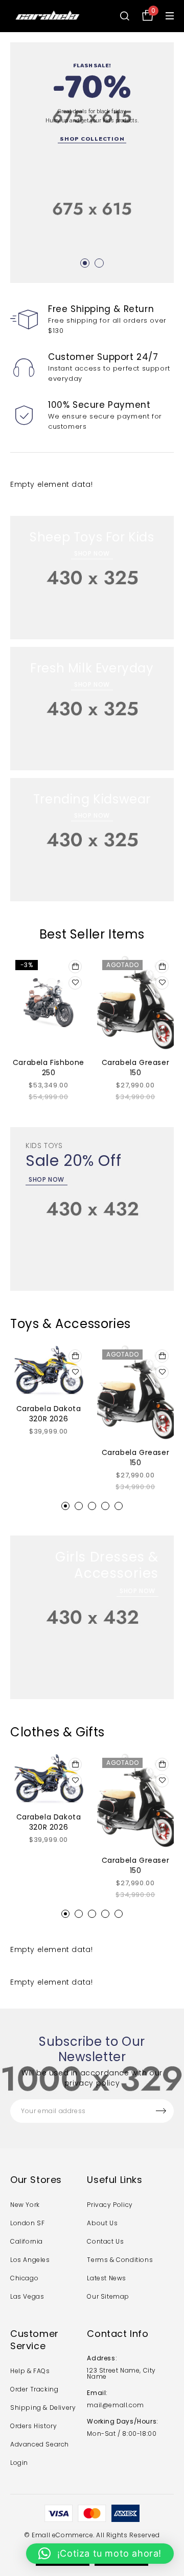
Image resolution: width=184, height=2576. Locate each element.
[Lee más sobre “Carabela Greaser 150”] (162, 967)
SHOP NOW (92, 553)
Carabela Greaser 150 (136, 1068)
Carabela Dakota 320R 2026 (49, 1414)
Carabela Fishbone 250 (49, 1068)
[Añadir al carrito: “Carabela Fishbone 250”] (75, 967)
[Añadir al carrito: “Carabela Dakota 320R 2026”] (75, 1356)
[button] (65, 1506)
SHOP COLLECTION (92, 138)
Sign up (161, 2111)
